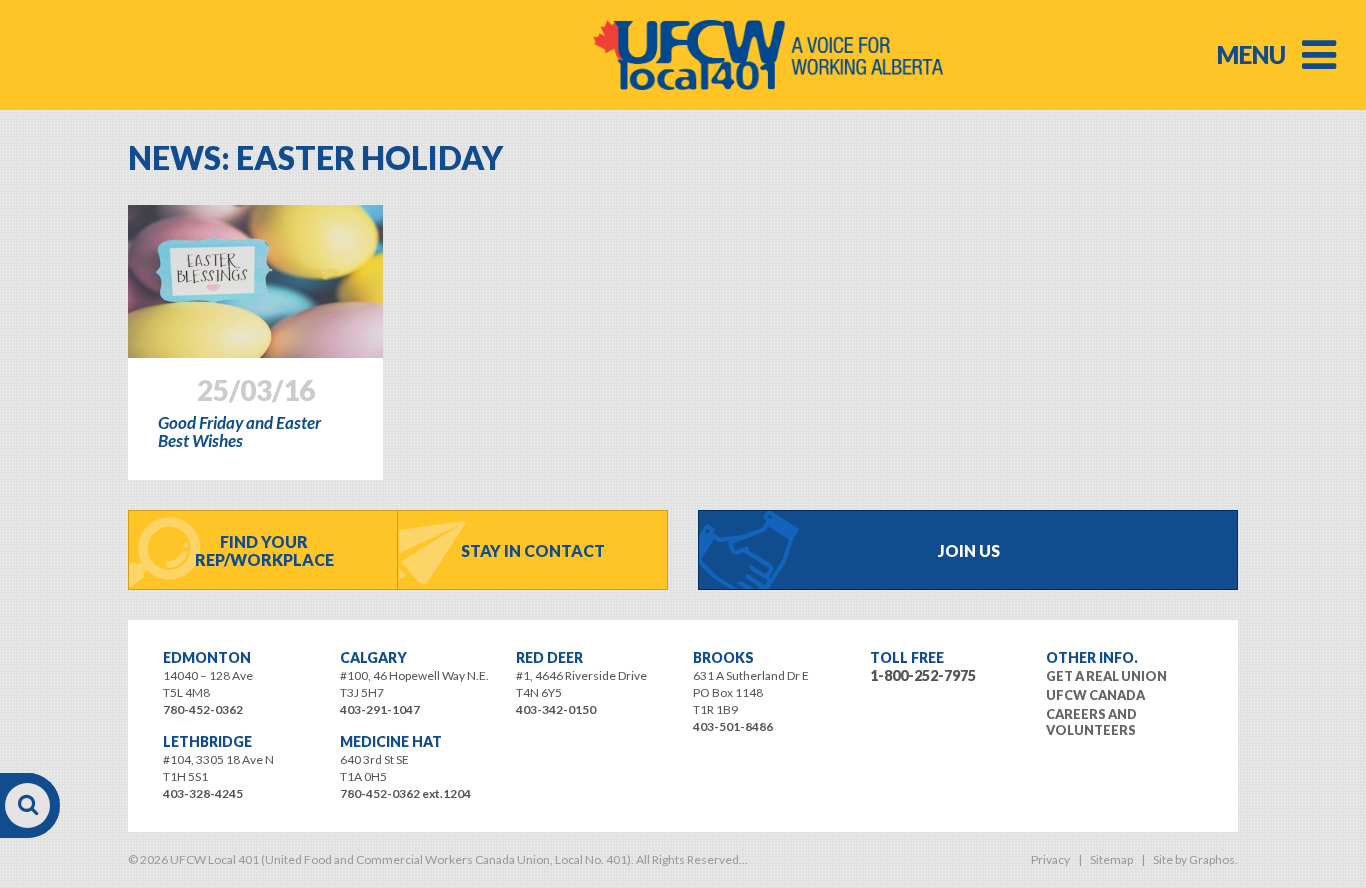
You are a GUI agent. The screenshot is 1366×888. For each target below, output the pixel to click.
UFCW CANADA (1095, 695)
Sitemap (1111, 859)
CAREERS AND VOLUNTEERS (1091, 722)
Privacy (1050, 859)
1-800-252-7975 (923, 675)
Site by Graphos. (1195, 859)
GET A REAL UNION (1106, 676)
